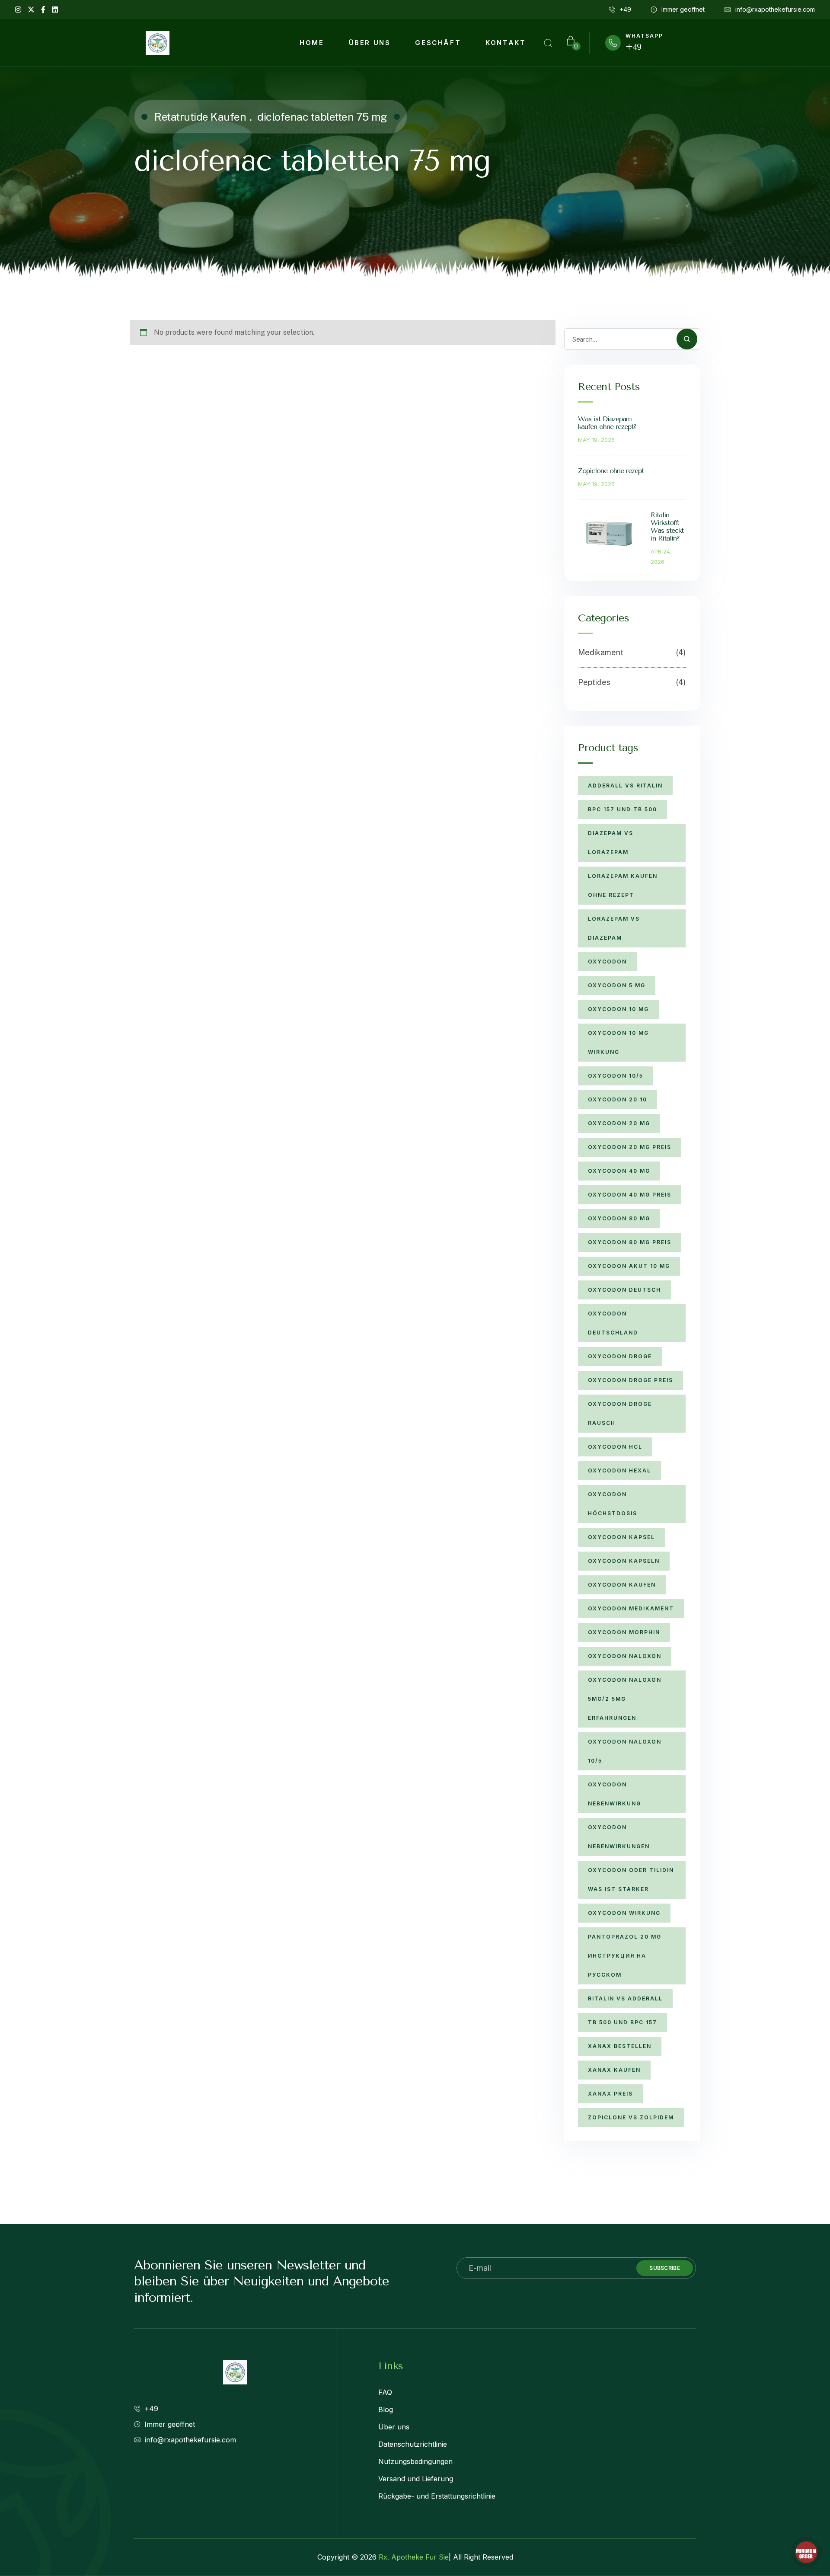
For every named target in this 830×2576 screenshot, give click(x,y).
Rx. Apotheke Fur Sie (414, 2557)
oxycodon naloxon (625, 1656)
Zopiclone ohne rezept (611, 471)
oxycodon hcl (615, 1447)
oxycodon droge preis (630, 1380)
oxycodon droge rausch (620, 1413)
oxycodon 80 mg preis (630, 1242)
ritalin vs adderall (625, 1998)
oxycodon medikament (631, 1608)
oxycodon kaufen (622, 1585)
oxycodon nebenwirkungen (619, 1837)
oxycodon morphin (624, 1632)
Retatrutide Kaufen (200, 117)
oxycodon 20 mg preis (630, 1147)
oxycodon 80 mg (619, 1218)
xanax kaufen (614, 2070)
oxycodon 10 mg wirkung (618, 1042)
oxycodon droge (620, 1356)
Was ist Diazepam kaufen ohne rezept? (607, 423)
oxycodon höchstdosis (613, 1504)
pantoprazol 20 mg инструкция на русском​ (625, 1956)
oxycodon (607, 962)
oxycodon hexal (619, 1470)
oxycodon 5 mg (617, 985)
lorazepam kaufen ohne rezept (623, 885)
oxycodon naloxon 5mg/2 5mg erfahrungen (625, 1699)
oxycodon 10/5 (616, 1076)
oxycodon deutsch (624, 1290)
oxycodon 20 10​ (618, 1099)
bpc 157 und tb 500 (622, 809)
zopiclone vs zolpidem (631, 2117)
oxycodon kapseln (624, 1561)
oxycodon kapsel (621, 1537)
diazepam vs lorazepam (611, 843)
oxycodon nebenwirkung (615, 1794)
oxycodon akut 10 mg (629, 1266)
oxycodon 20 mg (619, 1123)
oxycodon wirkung (624, 1913)
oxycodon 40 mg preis (630, 1195)
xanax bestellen (620, 2046)
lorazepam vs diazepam (614, 928)
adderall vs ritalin (625, 786)
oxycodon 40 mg (619, 1171)
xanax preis (610, 2094)
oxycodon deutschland (613, 1323)
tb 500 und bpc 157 (622, 2022)
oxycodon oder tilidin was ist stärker (631, 1880)
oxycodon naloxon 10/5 (625, 1751)
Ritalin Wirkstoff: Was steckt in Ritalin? (667, 526)
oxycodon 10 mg (618, 1009)
